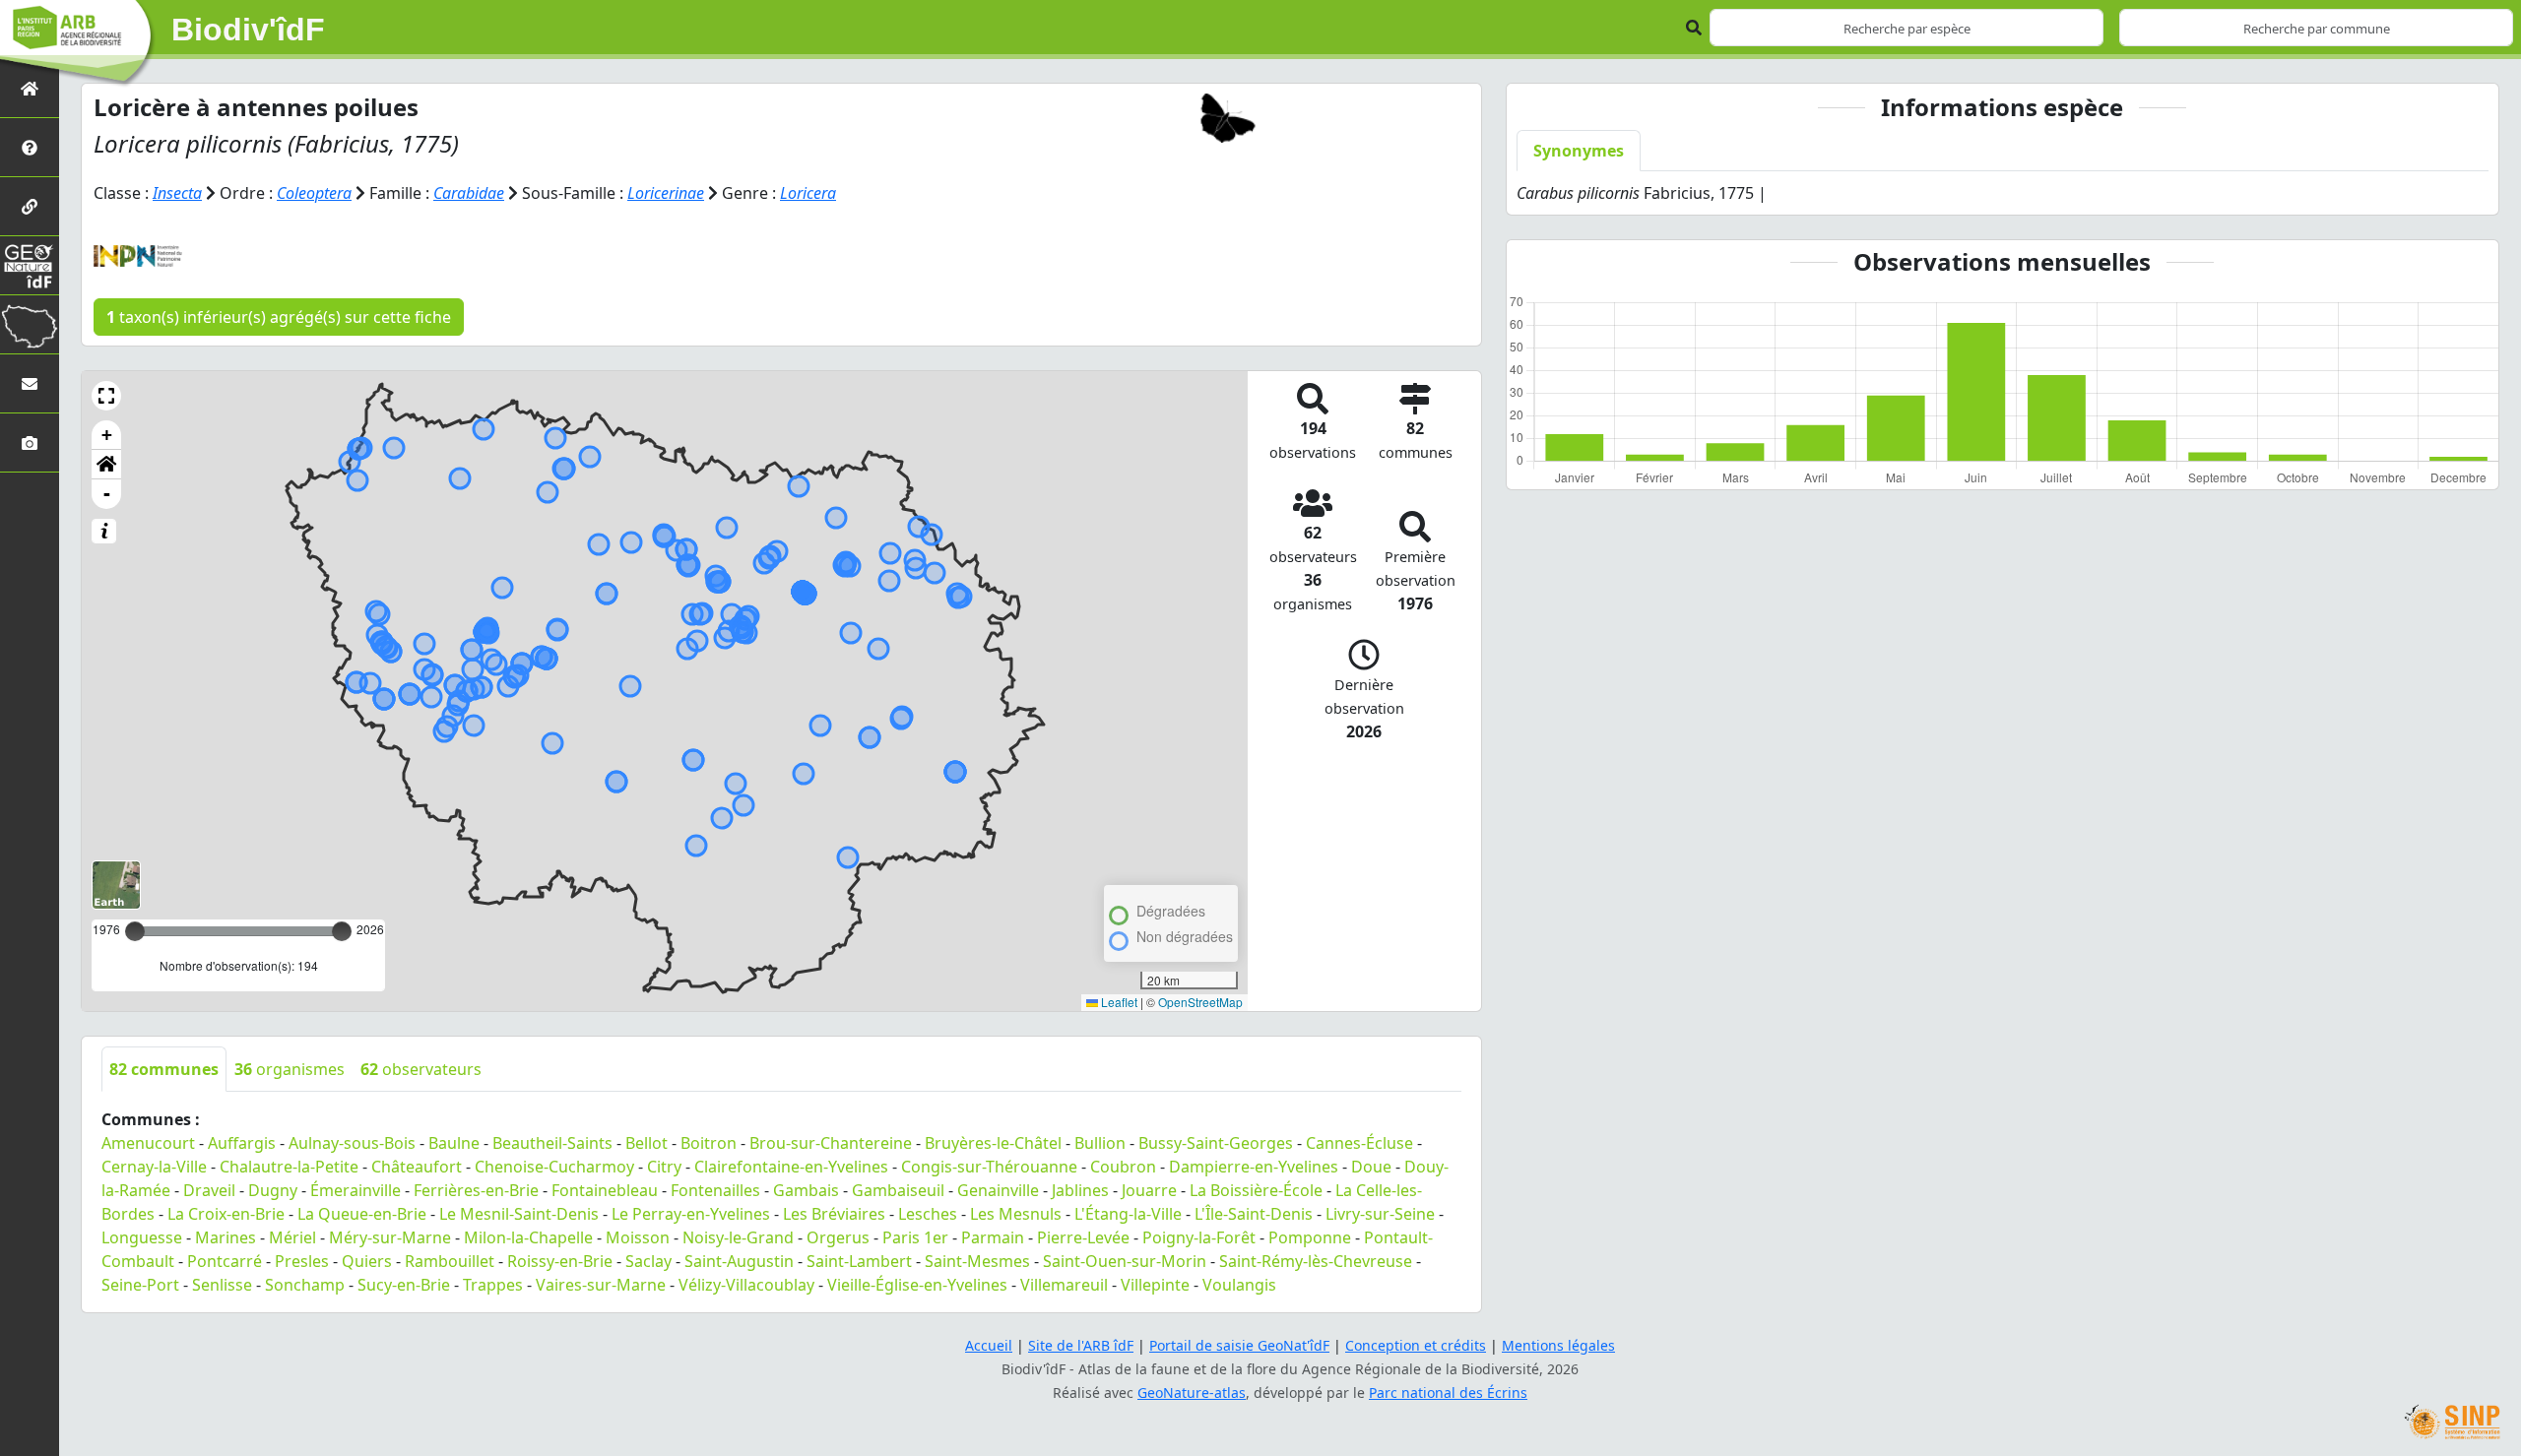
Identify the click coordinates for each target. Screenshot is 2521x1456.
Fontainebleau (605, 1190)
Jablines (1080, 1190)
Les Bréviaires (834, 1214)
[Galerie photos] (30, 443)
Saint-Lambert (859, 1261)
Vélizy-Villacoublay (746, 1285)
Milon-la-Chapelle (528, 1237)
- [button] (107, 494)
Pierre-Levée (1083, 1237)
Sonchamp (305, 1285)
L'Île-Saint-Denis (1254, 1214)
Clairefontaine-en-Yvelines (791, 1167)
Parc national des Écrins (1448, 1393)
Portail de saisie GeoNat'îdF (1239, 1345)
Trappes (493, 1285)
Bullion (1100, 1143)
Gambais (806, 1190)
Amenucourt (148, 1143)
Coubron (1123, 1167)
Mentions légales (1558, 1345)
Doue (1371, 1167)
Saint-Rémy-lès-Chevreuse (1316, 1261)
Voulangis (1239, 1285)
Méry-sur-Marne (390, 1237)
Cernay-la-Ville (154, 1167)
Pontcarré (225, 1261)
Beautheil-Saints (552, 1143)
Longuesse (142, 1237)
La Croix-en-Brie (226, 1214)
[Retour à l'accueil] (30, 88)
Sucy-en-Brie (404, 1285)
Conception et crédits (1416, 1345)
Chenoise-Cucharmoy (554, 1167)
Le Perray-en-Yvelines (691, 1214)
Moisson (638, 1237)
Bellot (646, 1143)
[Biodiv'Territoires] (30, 324)
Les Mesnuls (1016, 1214)
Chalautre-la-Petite (289, 1167)
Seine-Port (140, 1285)
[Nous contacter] (30, 383)
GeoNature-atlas (1192, 1393)
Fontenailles (715, 1190)
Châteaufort (417, 1167)
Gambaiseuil (898, 1190)
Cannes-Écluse (1359, 1143)
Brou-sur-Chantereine (831, 1143)
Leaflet (1118, 1002)
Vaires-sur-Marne (601, 1285)
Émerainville (356, 1190)
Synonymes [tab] (1579, 151)
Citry (664, 1167)
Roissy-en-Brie (560, 1261)
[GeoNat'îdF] (30, 265)
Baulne (454, 1143)
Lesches (928, 1214)
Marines (226, 1237)
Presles (302, 1261)
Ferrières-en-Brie (476, 1190)
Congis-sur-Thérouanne (989, 1167)
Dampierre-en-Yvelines (1254, 1167)
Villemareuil (1064, 1285)
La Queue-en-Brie (362, 1214)
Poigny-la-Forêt (1199, 1237)
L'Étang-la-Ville (1128, 1214)
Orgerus (838, 1237)
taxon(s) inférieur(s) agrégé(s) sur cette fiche (279, 317)
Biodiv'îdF (248, 30)
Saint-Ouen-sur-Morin (1125, 1261)
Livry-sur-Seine (1380, 1214)
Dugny (273, 1190)
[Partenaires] (30, 206)
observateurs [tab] (421, 1069)
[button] (106, 396)
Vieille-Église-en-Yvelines (917, 1285)
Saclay (648, 1261)
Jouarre (1149, 1190)
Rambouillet (450, 1261)
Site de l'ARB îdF (1081, 1345)
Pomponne (1310, 1237)
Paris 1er (915, 1237)
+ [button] (107, 435)
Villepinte (1155, 1285)
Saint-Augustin (739, 1261)
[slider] (342, 931)
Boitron (709, 1143)
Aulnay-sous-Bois (352, 1143)
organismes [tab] (290, 1069)
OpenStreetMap (1200, 1002)
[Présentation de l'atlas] (30, 147)
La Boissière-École (1256, 1190)
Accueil (989, 1345)
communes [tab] (164, 1069)
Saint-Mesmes (977, 1261)
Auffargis (242, 1143)
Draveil (209, 1190)
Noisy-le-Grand (738, 1237)
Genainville (998, 1190)
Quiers (367, 1261)
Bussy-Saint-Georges (1216, 1143)
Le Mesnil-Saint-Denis (519, 1214)
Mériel (292, 1237)
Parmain (993, 1237)
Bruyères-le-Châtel (993, 1143)
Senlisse (222, 1285)
